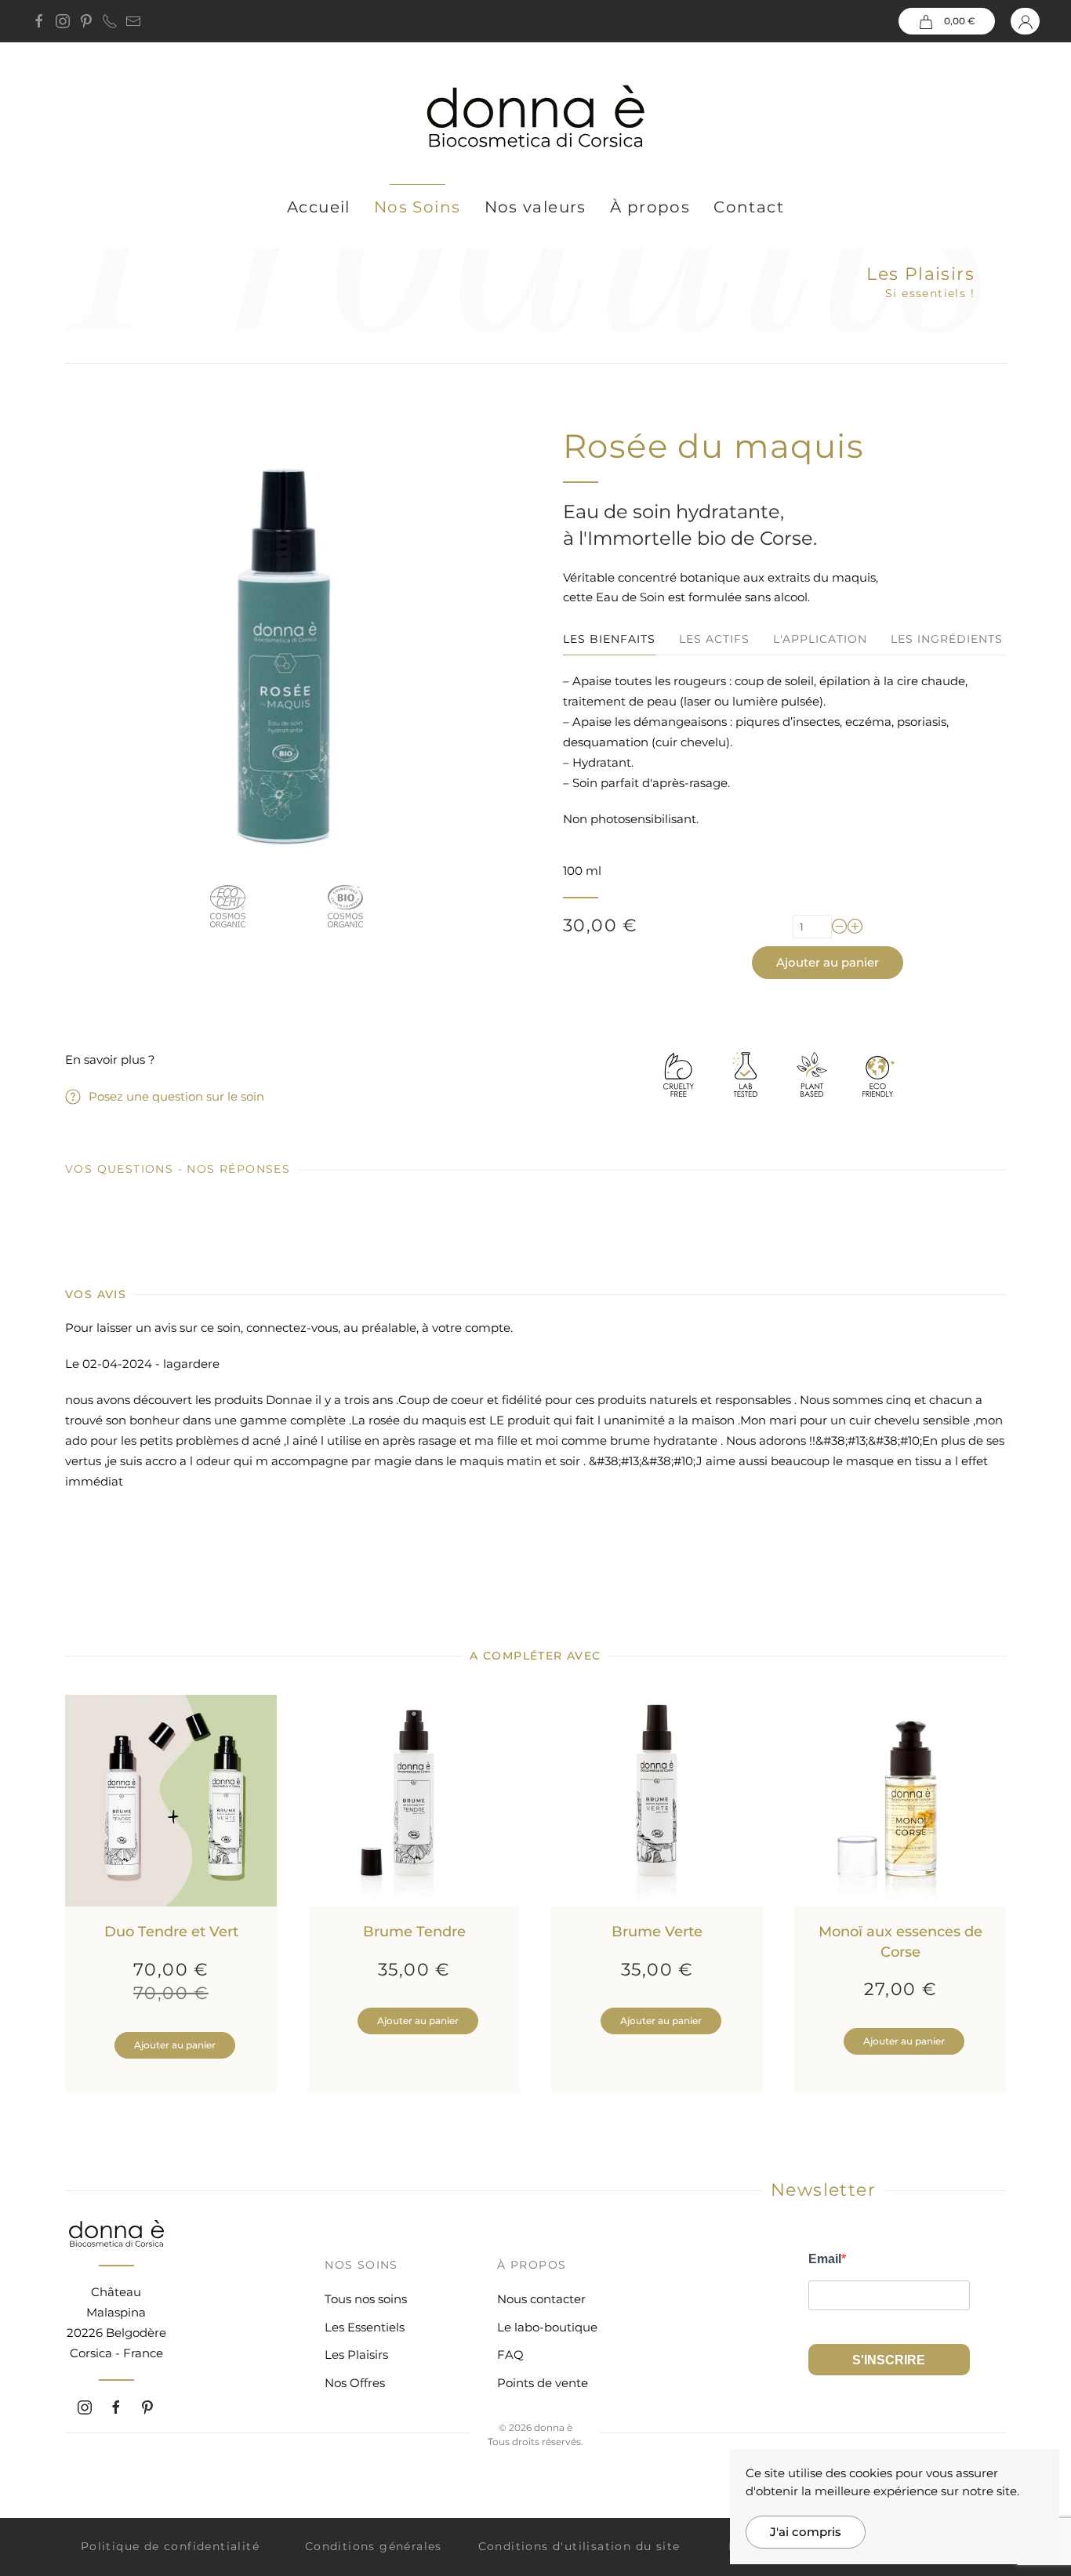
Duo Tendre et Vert (171, 1932)
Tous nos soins (366, 2299)
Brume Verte (657, 1932)
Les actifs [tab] (714, 639)
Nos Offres (355, 2383)
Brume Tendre (414, 1932)
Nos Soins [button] (418, 207)
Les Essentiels (365, 2327)
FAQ (510, 2355)
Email (825, 2259)
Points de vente (543, 2383)
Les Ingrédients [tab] (947, 639)
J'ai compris (806, 2532)
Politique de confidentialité (170, 2546)
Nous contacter (541, 2299)
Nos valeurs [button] (535, 207)
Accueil (319, 207)
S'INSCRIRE (889, 2360)
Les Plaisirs (920, 274)
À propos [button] (650, 207)
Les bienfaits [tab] (609, 639)
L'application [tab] (820, 639)
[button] (947, 21)
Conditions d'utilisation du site (579, 2546)
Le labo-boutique (547, 2327)
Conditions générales (374, 2546)
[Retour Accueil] (535, 117)
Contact (749, 207)
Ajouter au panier (828, 962)
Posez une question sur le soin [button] (176, 1096)
